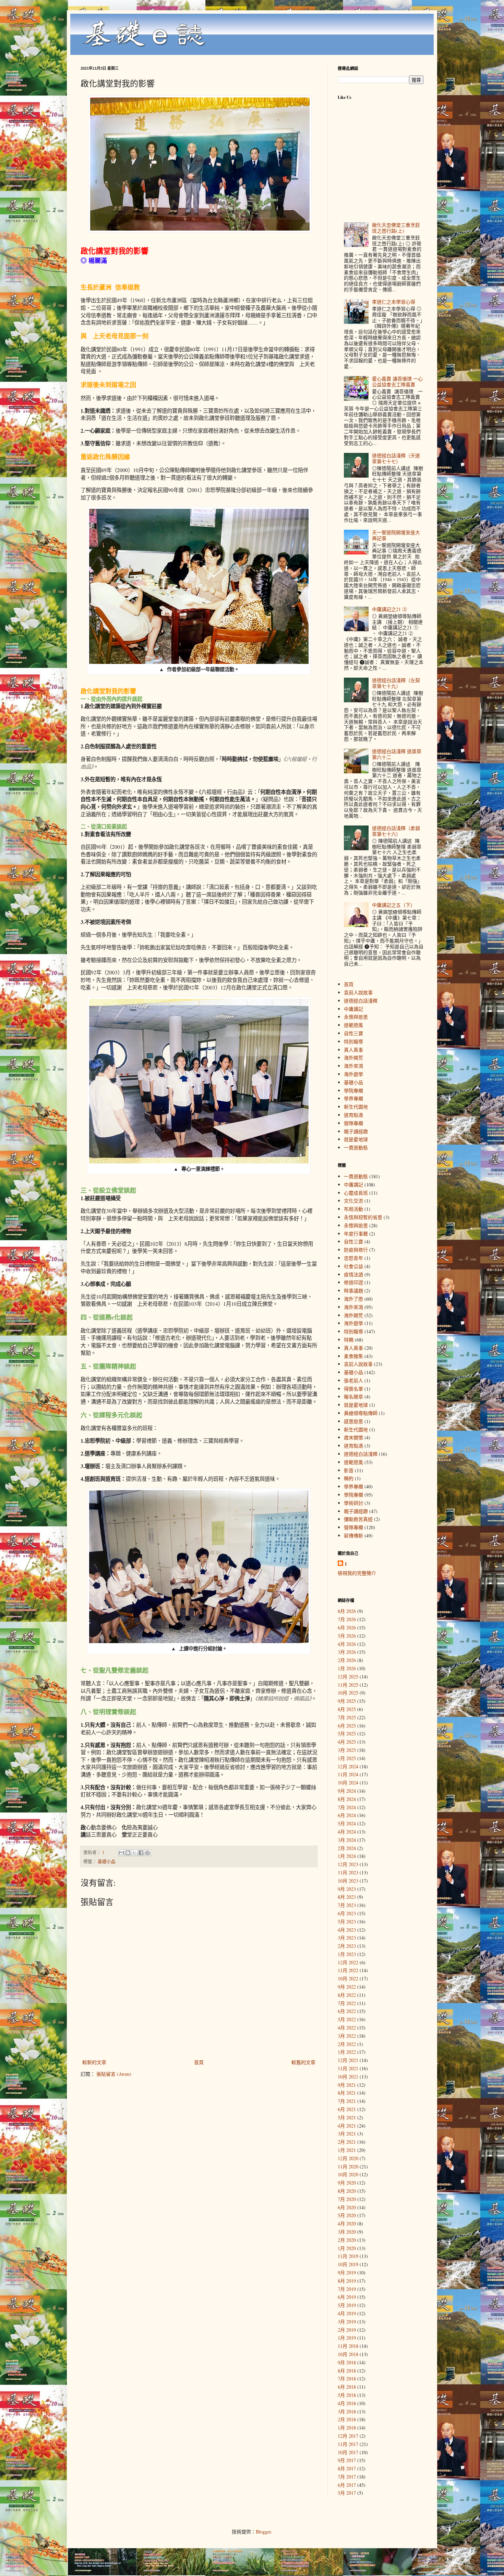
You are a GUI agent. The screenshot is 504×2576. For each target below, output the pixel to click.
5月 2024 (347, 1823)
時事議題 (353, 1291)
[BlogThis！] (128, 1853)
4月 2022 (347, 2028)
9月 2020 (347, 2183)
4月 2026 (347, 1644)
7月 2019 (347, 2289)
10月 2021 (348, 2077)
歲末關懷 (353, 1437)
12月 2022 (348, 1962)
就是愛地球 (356, 1139)
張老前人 (353, 1380)
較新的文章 (94, 2062)
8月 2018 (347, 2371)
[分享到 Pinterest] (147, 1853)
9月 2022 (347, 1987)
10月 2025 (348, 1693)
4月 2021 (347, 2126)
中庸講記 (353, 1009)
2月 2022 (347, 2044)
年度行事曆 (356, 1234)
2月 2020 (347, 2240)
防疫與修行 (356, 1250)
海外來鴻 (353, 1066)
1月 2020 (347, 2248)
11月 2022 (348, 1970)
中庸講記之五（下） (394, 905)
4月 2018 (347, 2403)
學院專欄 (353, 1091)
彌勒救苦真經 (358, 1519)
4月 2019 (347, 2313)
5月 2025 (347, 1734)
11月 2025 (348, 1685)
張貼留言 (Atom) (114, 2074)
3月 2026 (347, 1652)
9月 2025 (347, 1701)
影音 (349, 1470)
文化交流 (353, 1201)
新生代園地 (356, 1107)
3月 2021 (347, 2134)
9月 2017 (347, 2460)
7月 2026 (347, 1619)
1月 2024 (347, 1856)
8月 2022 (347, 1995)
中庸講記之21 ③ (389, 609)
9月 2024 (347, 1791)
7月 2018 (347, 2379)
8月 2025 (347, 1709)
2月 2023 (347, 1946)
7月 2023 (347, 1905)
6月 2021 (347, 2109)
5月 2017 (347, 2493)
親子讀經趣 (356, 1131)
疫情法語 (353, 1274)
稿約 (349, 1478)
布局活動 (353, 1209)
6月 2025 (347, 1726)
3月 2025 (347, 1750)
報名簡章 (353, 1397)
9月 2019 (347, 2273)
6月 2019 (347, 2297)
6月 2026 (347, 1627)
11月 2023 (348, 1872)
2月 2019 (347, 2330)
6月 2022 (347, 2011)
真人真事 (353, 1050)
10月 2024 (348, 1783)
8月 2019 (347, 2281)
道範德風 (353, 1025)
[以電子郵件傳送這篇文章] (121, 1853)
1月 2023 (347, 1954)
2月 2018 (347, 2419)
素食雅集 (353, 1356)
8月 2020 (347, 2191)
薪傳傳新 (353, 1536)
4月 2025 (347, 1742)
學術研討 (353, 1503)
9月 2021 (347, 2085)
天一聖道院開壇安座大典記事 (396, 535)
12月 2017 (348, 2436)
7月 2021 (347, 2101)
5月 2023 (347, 1922)
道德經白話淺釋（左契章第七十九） (396, 683)
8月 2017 (347, 2468)
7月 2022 (347, 2003)
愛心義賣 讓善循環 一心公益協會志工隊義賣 (397, 382)
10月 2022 (348, 1978)
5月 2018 (347, 2395)
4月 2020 (347, 2223)
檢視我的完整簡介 (357, 1573)
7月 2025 (347, 1717)
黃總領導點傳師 (361, 1413)
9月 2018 (347, 2362)
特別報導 (353, 1041)
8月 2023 (347, 1897)
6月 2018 (347, 2387)
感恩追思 (353, 1421)
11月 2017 (348, 2444)
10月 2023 (348, 1881)
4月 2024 (347, 1832)
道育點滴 (353, 1115)
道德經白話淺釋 (361, 1001)
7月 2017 (347, 2477)
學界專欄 (353, 1098)
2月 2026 (347, 1660)
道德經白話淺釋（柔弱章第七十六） (396, 831)
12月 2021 (348, 2060)
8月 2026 (347, 1611)
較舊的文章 (303, 2062)
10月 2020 (348, 2174)
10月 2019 (348, 2264)
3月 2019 (347, 2322)
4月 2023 (347, 1930)
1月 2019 (347, 2338)
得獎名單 (353, 1389)
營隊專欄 (353, 1123)
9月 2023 (347, 1889)
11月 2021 (348, 2068)
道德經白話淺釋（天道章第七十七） (396, 458)
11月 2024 (348, 1774)
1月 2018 (347, 2428)
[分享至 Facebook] (141, 1853)
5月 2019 (347, 2305)
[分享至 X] (134, 1853)
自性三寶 (353, 1033)
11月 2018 (348, 2346)
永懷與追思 (356, 1017)
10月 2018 (348, 2354)
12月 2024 (348, 1766)
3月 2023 (347, 1938)
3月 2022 (347, 2036)
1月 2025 (347, 1758)
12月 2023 (348, 1864)
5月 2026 (347, 1636)
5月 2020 (347, 2215)
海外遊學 (353, 1074)
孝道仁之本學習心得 (394, 302)
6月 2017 (347, 2485)
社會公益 (353, 1266)
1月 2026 (347, 1668)
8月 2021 (347, 2093)
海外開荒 (353, 1058)
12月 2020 (348, 2158)
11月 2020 (348, 2167)
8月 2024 (347, 1799)
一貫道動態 (356, 1148)
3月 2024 (347, 1840)
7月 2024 (347, 1807)
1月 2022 (347, 2052)
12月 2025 (348, 1677)
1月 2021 (347, 2150)
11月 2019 (348, 2256)
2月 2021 (347, 2142)
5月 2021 (347, 2117)
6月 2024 (347, 1815)
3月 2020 (347, 2232)
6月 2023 (347, 1913)
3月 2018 (347, 2411)
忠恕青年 (353, 1258)
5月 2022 (347, 2019)
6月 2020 (347, 2207)
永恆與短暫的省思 (363, 1217)
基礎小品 (107, 1861)
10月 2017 (348, 2452)
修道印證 (353, 1282)
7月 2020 (347, 2199)
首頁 (199, 2062)
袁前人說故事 (358, 992)
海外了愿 (353, 1299)
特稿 (349, 1340)
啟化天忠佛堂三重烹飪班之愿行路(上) (396, 228)
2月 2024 (347, 1848)
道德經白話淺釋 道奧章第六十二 (397, 754)
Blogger (263, 2532)
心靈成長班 (356, 1193)
